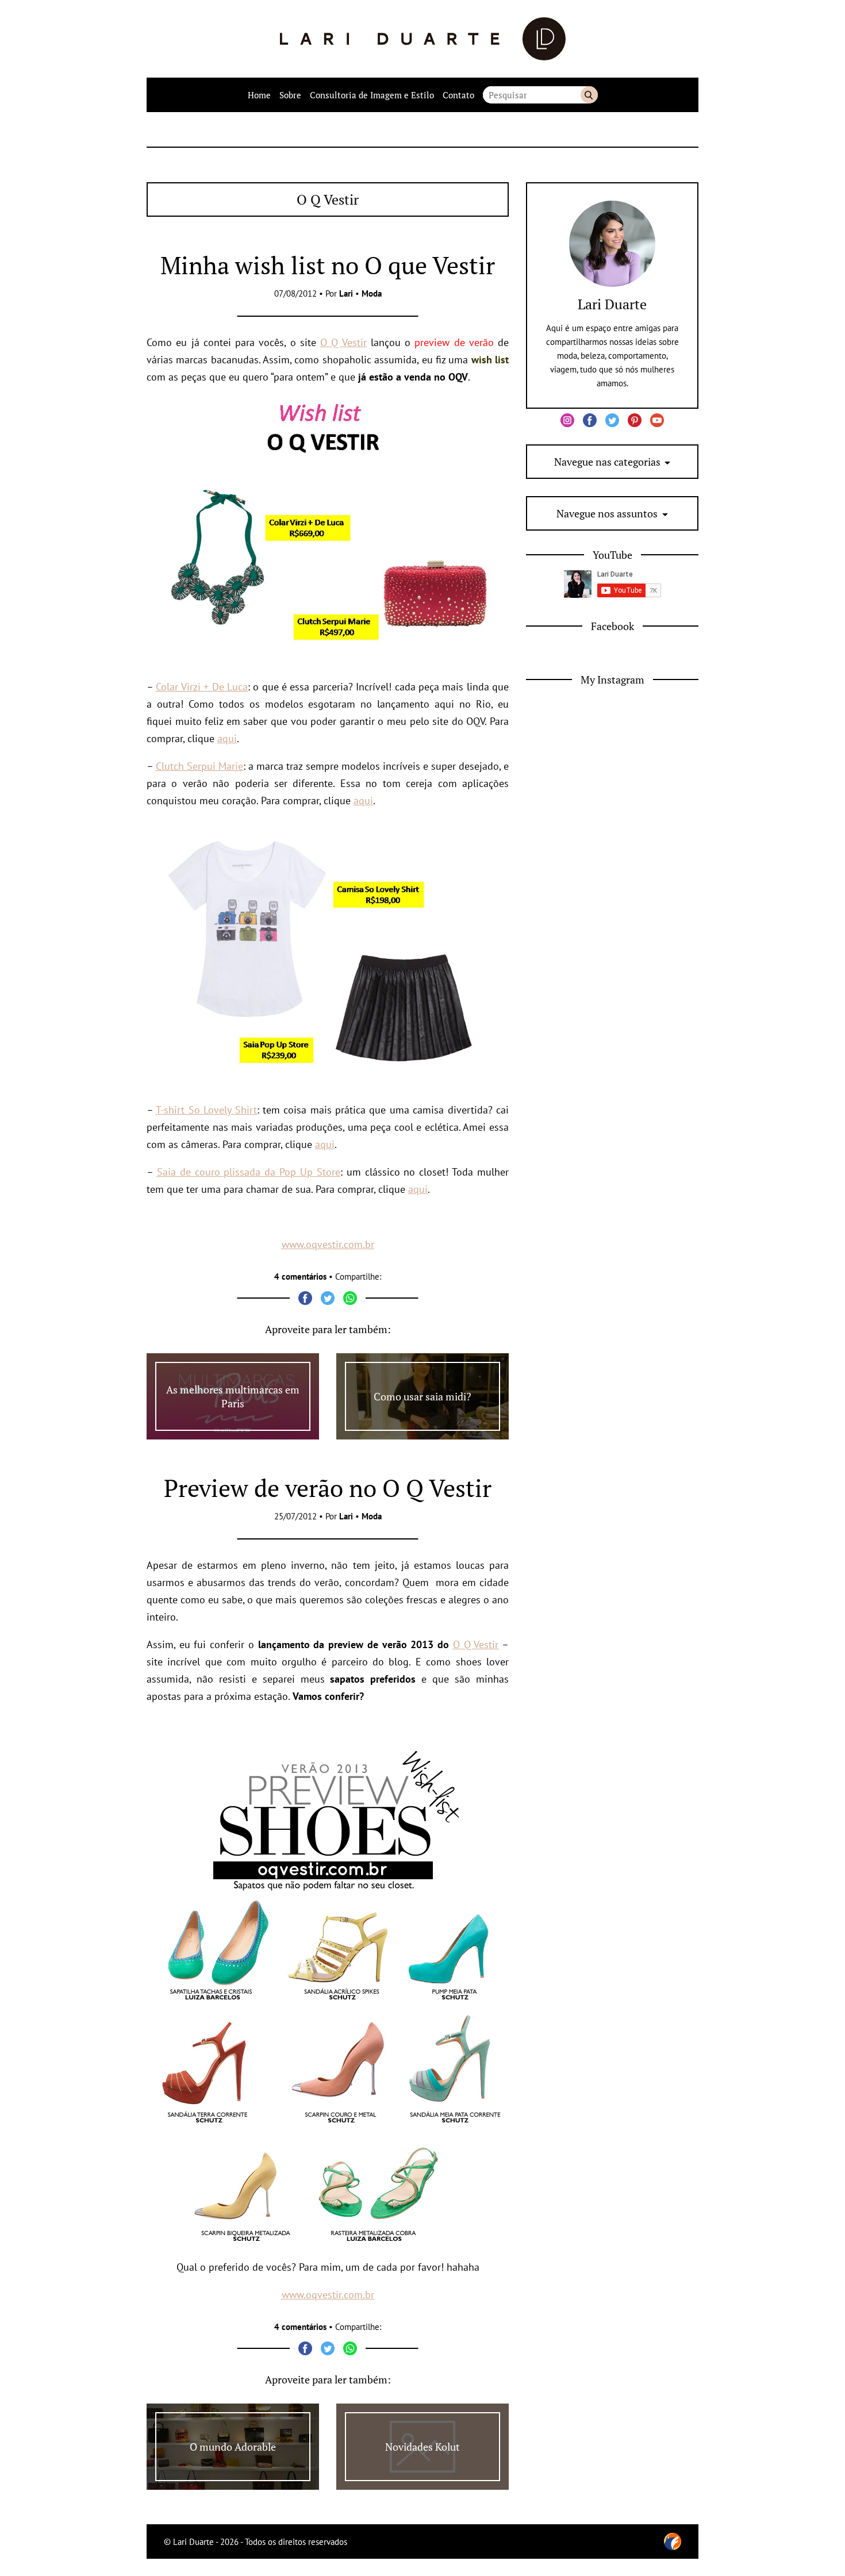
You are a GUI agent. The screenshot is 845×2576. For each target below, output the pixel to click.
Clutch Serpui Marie (199, 766)
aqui (227, 738)
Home (259, 95)
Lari (346, 293)
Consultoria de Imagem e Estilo (372, 95)
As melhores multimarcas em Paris (233, 1396)
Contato (458, 95)
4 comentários (300, 1277)
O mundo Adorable (233, 2447)
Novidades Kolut (422, 2447)
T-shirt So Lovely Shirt (206, 1110)
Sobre (290, 95)
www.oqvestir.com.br (328, 1244)
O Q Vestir (343, 342)
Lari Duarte (612, 304)
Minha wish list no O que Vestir (328, 265)
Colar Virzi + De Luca (202, 687)
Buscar (589, 95)
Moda (372, 293)
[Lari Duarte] (423, 39)
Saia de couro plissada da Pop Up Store (249, 1172)
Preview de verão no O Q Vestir (328, 1488)
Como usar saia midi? (422, 1396)
